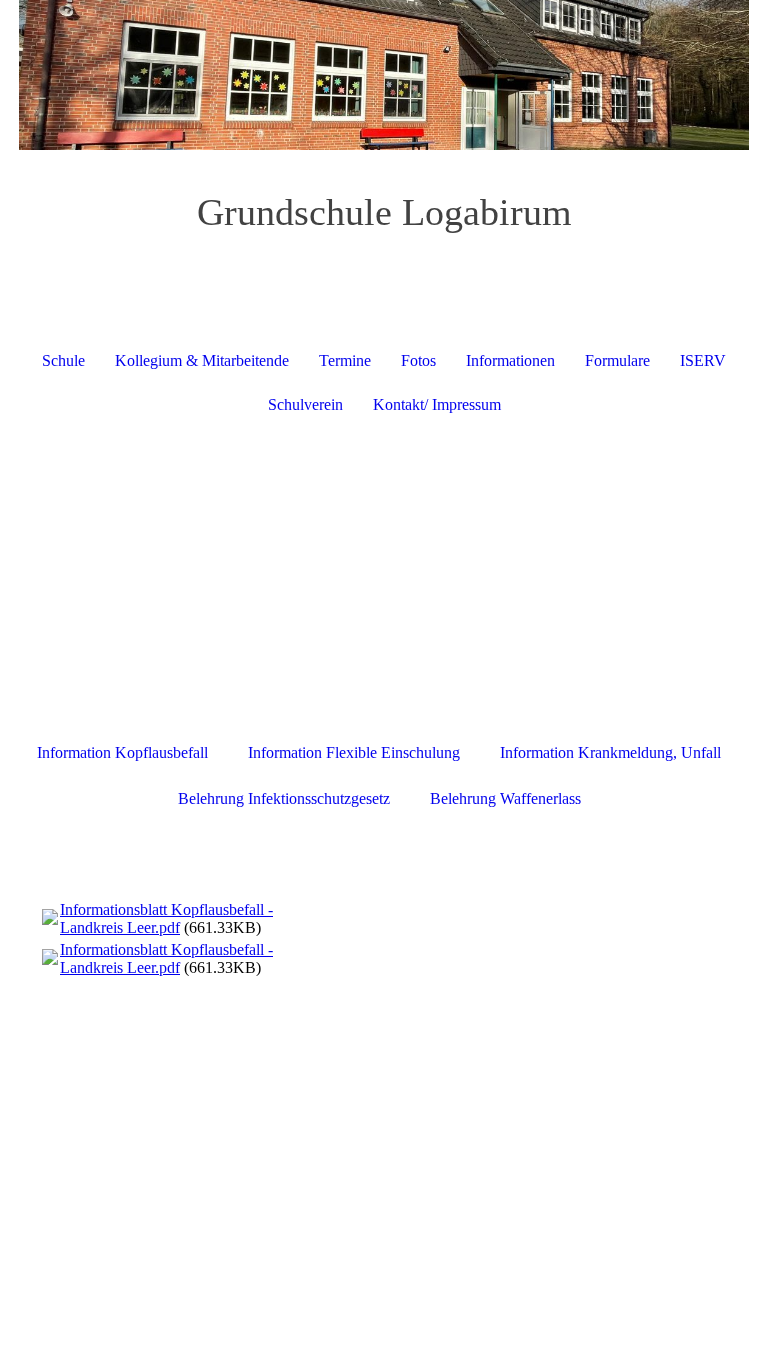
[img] (384, 75)
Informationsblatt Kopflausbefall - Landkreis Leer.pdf (166, 918)
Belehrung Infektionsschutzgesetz (284, 798)
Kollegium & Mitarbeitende (202, 360)
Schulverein (305, 404)
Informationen (510, 360)
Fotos (418, 360)
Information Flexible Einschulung (354, 752)
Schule (63, 360)
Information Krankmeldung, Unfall (610, 752)
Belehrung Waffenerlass (505, 798)
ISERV (703, 360)
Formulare (617, 360)
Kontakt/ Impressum (437, 404)
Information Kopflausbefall (122, 752)
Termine (345, 360)
